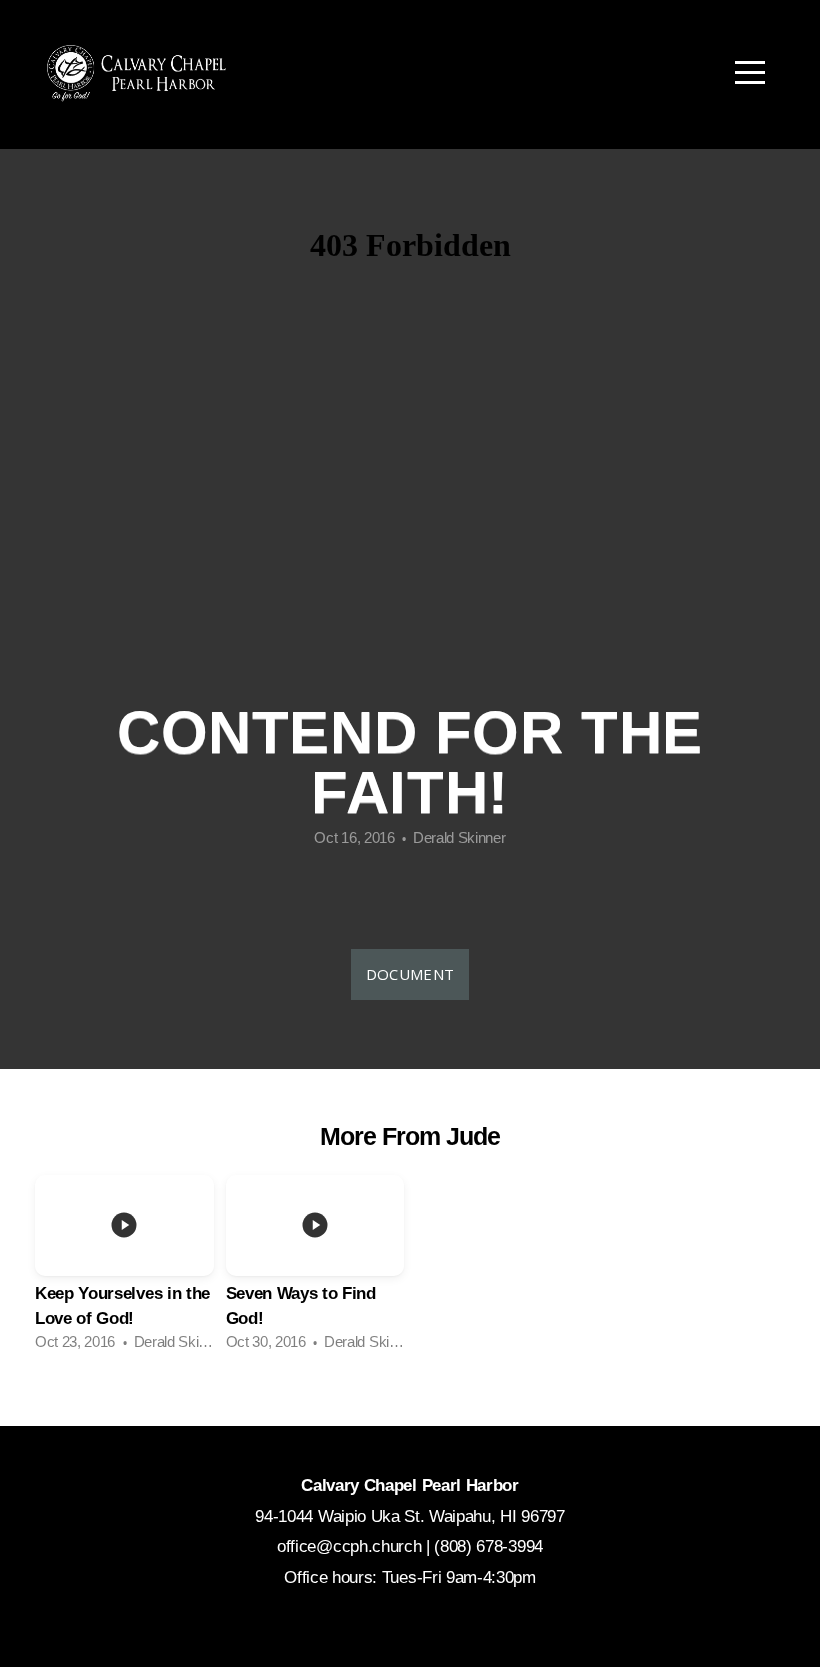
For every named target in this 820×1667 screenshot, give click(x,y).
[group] (124, 1268)
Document (410, 974)
